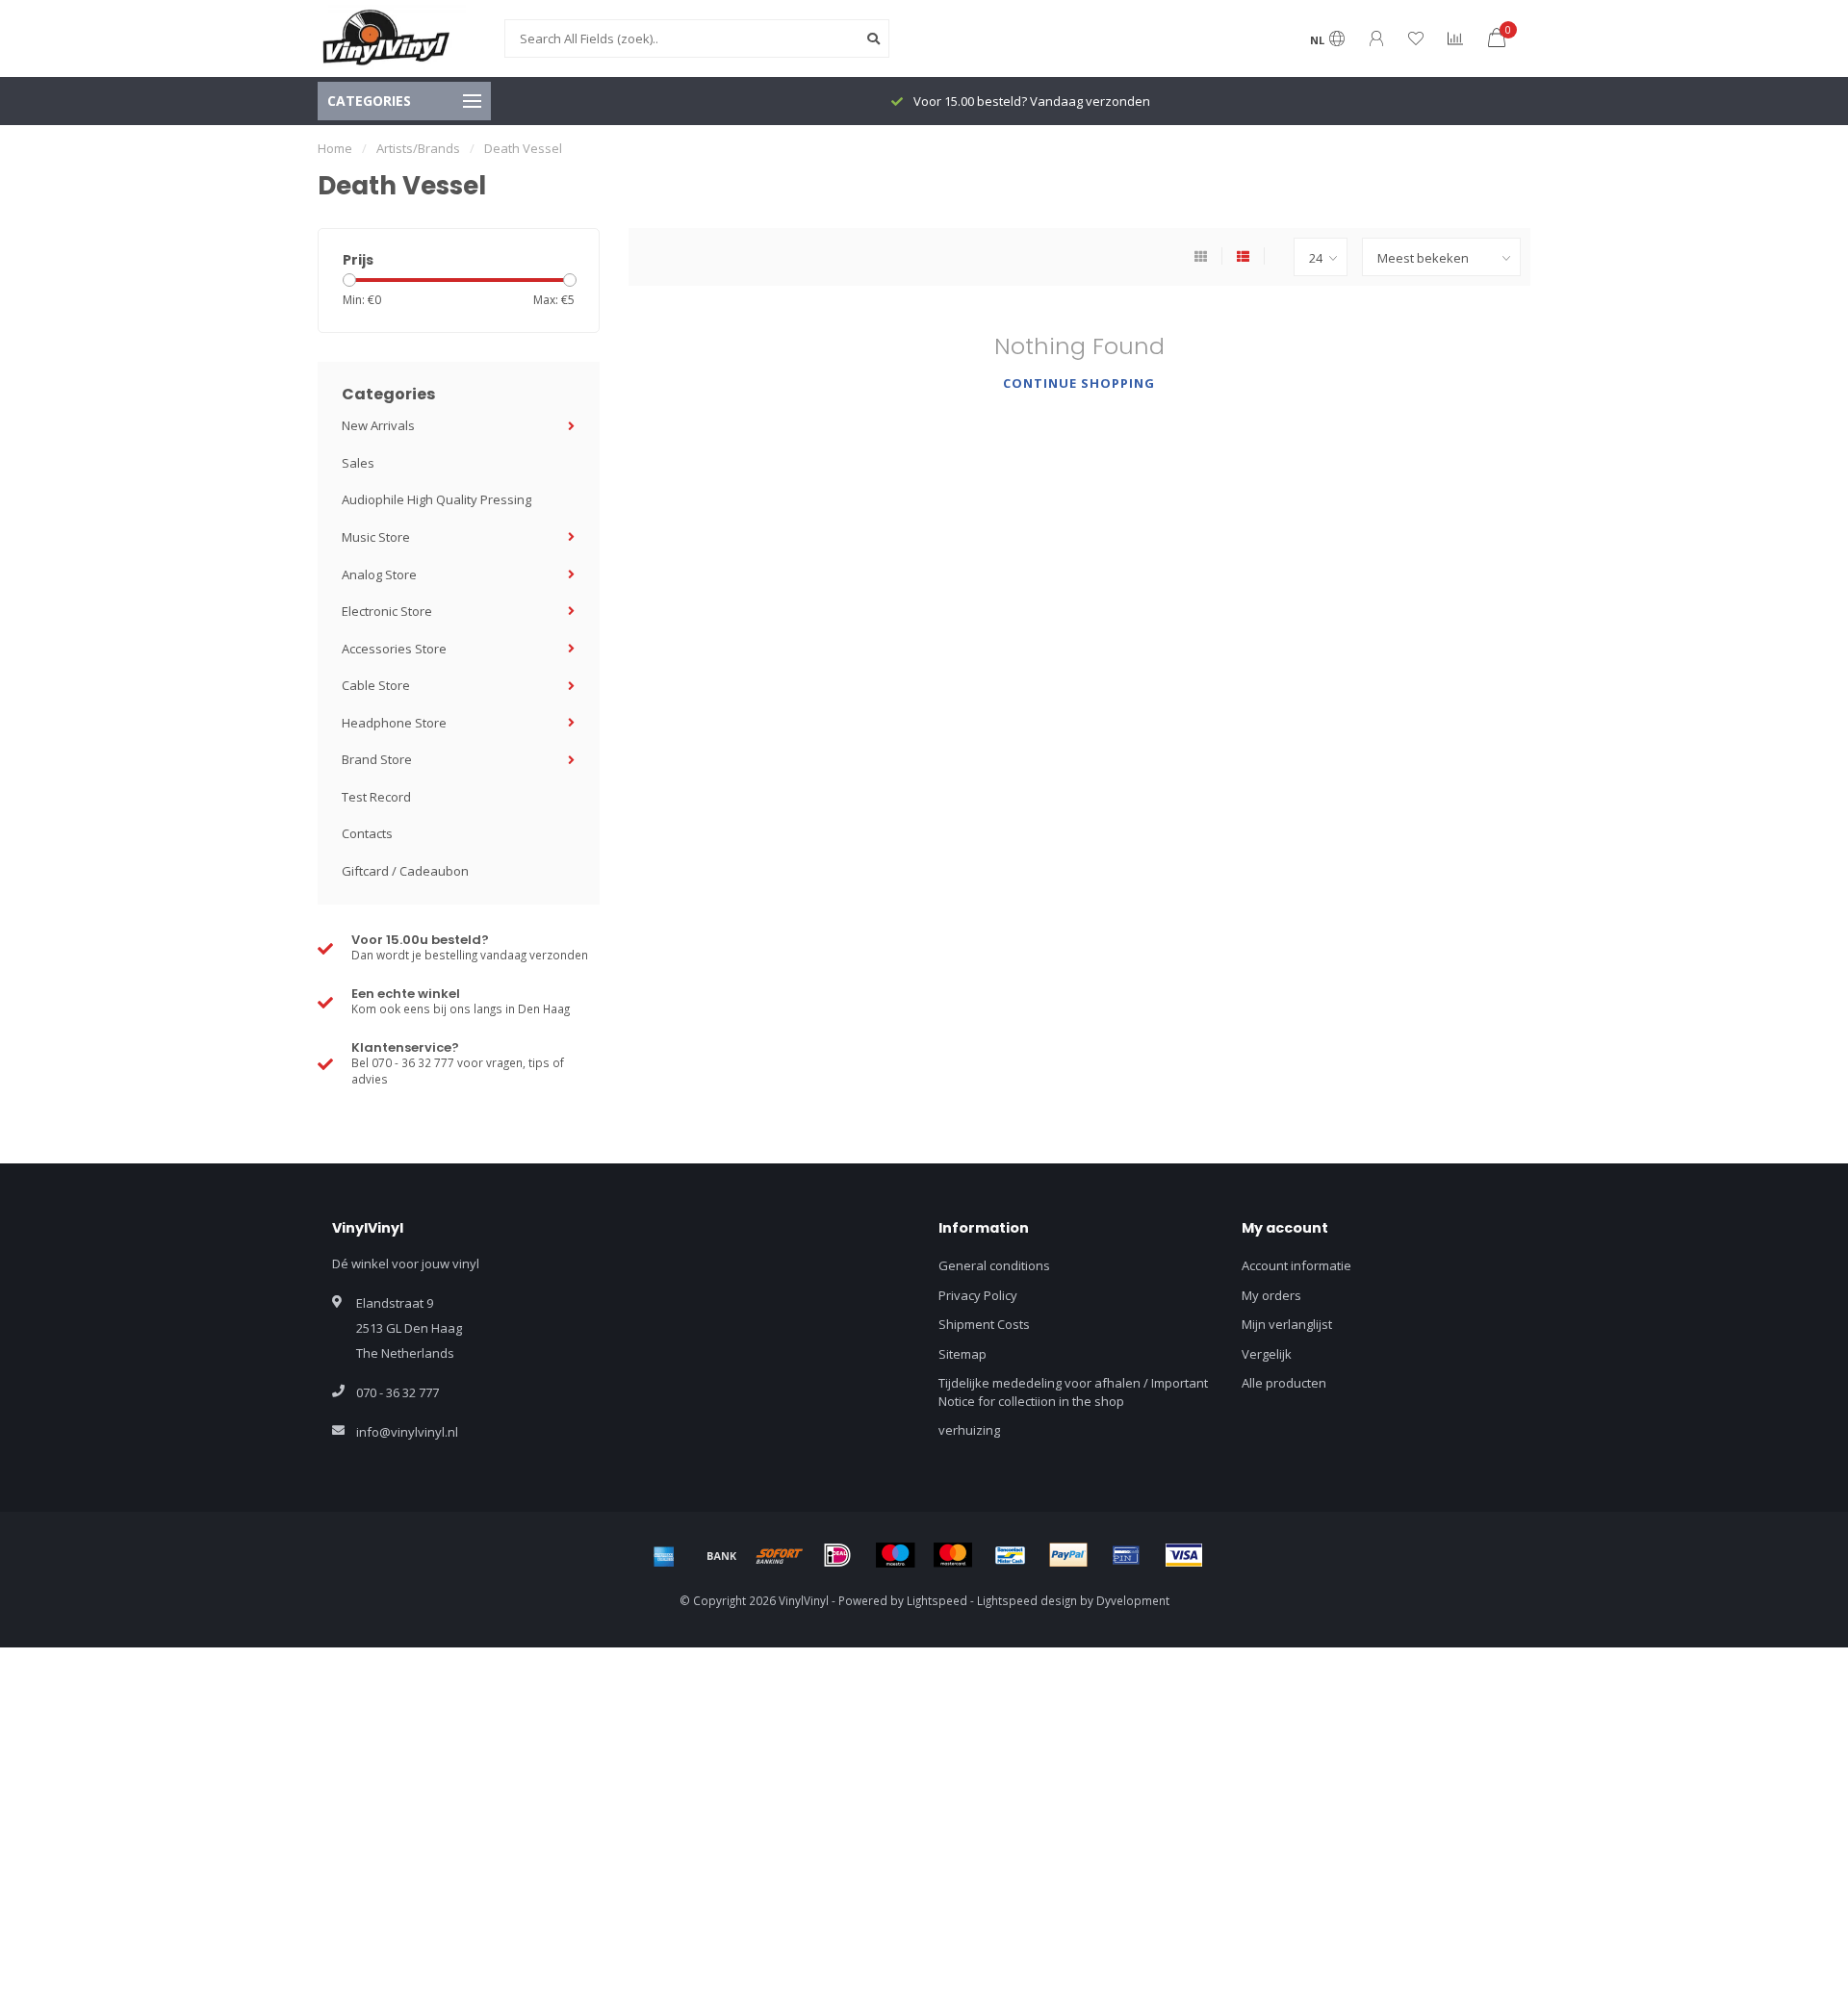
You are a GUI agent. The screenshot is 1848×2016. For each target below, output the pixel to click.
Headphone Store (394, 723)
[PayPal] (1068, 1555)
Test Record (376, 797)
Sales (358, 463)
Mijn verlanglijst (1287, 1324)
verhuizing (969, 1430)
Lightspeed (937, 1600)
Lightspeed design (1027, 1600)
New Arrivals (378, 425)
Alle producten (1284, 1383)
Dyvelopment (1133, 1600)
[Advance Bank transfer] (722, 1555)
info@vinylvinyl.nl (407, 1432)
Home (335, 148)
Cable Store (376, 685)
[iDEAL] (837, 1555)
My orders (1271, 1295)
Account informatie (1296, 1265)
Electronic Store (387, 611)
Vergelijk (1267, 1354)
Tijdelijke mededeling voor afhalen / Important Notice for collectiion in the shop (1073, 1392)
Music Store (376, 537)
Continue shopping (1079, 383)
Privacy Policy (978, 1295)
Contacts (367, 833)
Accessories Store (394, 649)
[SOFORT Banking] (780, 1555)
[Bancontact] (1011, 1555)
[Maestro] (895, 1555)
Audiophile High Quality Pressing (436, 499)
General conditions (994, 1265)
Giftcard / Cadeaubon (405, 871)
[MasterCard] (953, 1555)
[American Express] (664, 1555)
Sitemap (962, 1354)
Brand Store (377, 759)
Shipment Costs (984, 1324)
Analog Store (379, 574)
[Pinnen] (1126, 1555)
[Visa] (1184, 1555)
